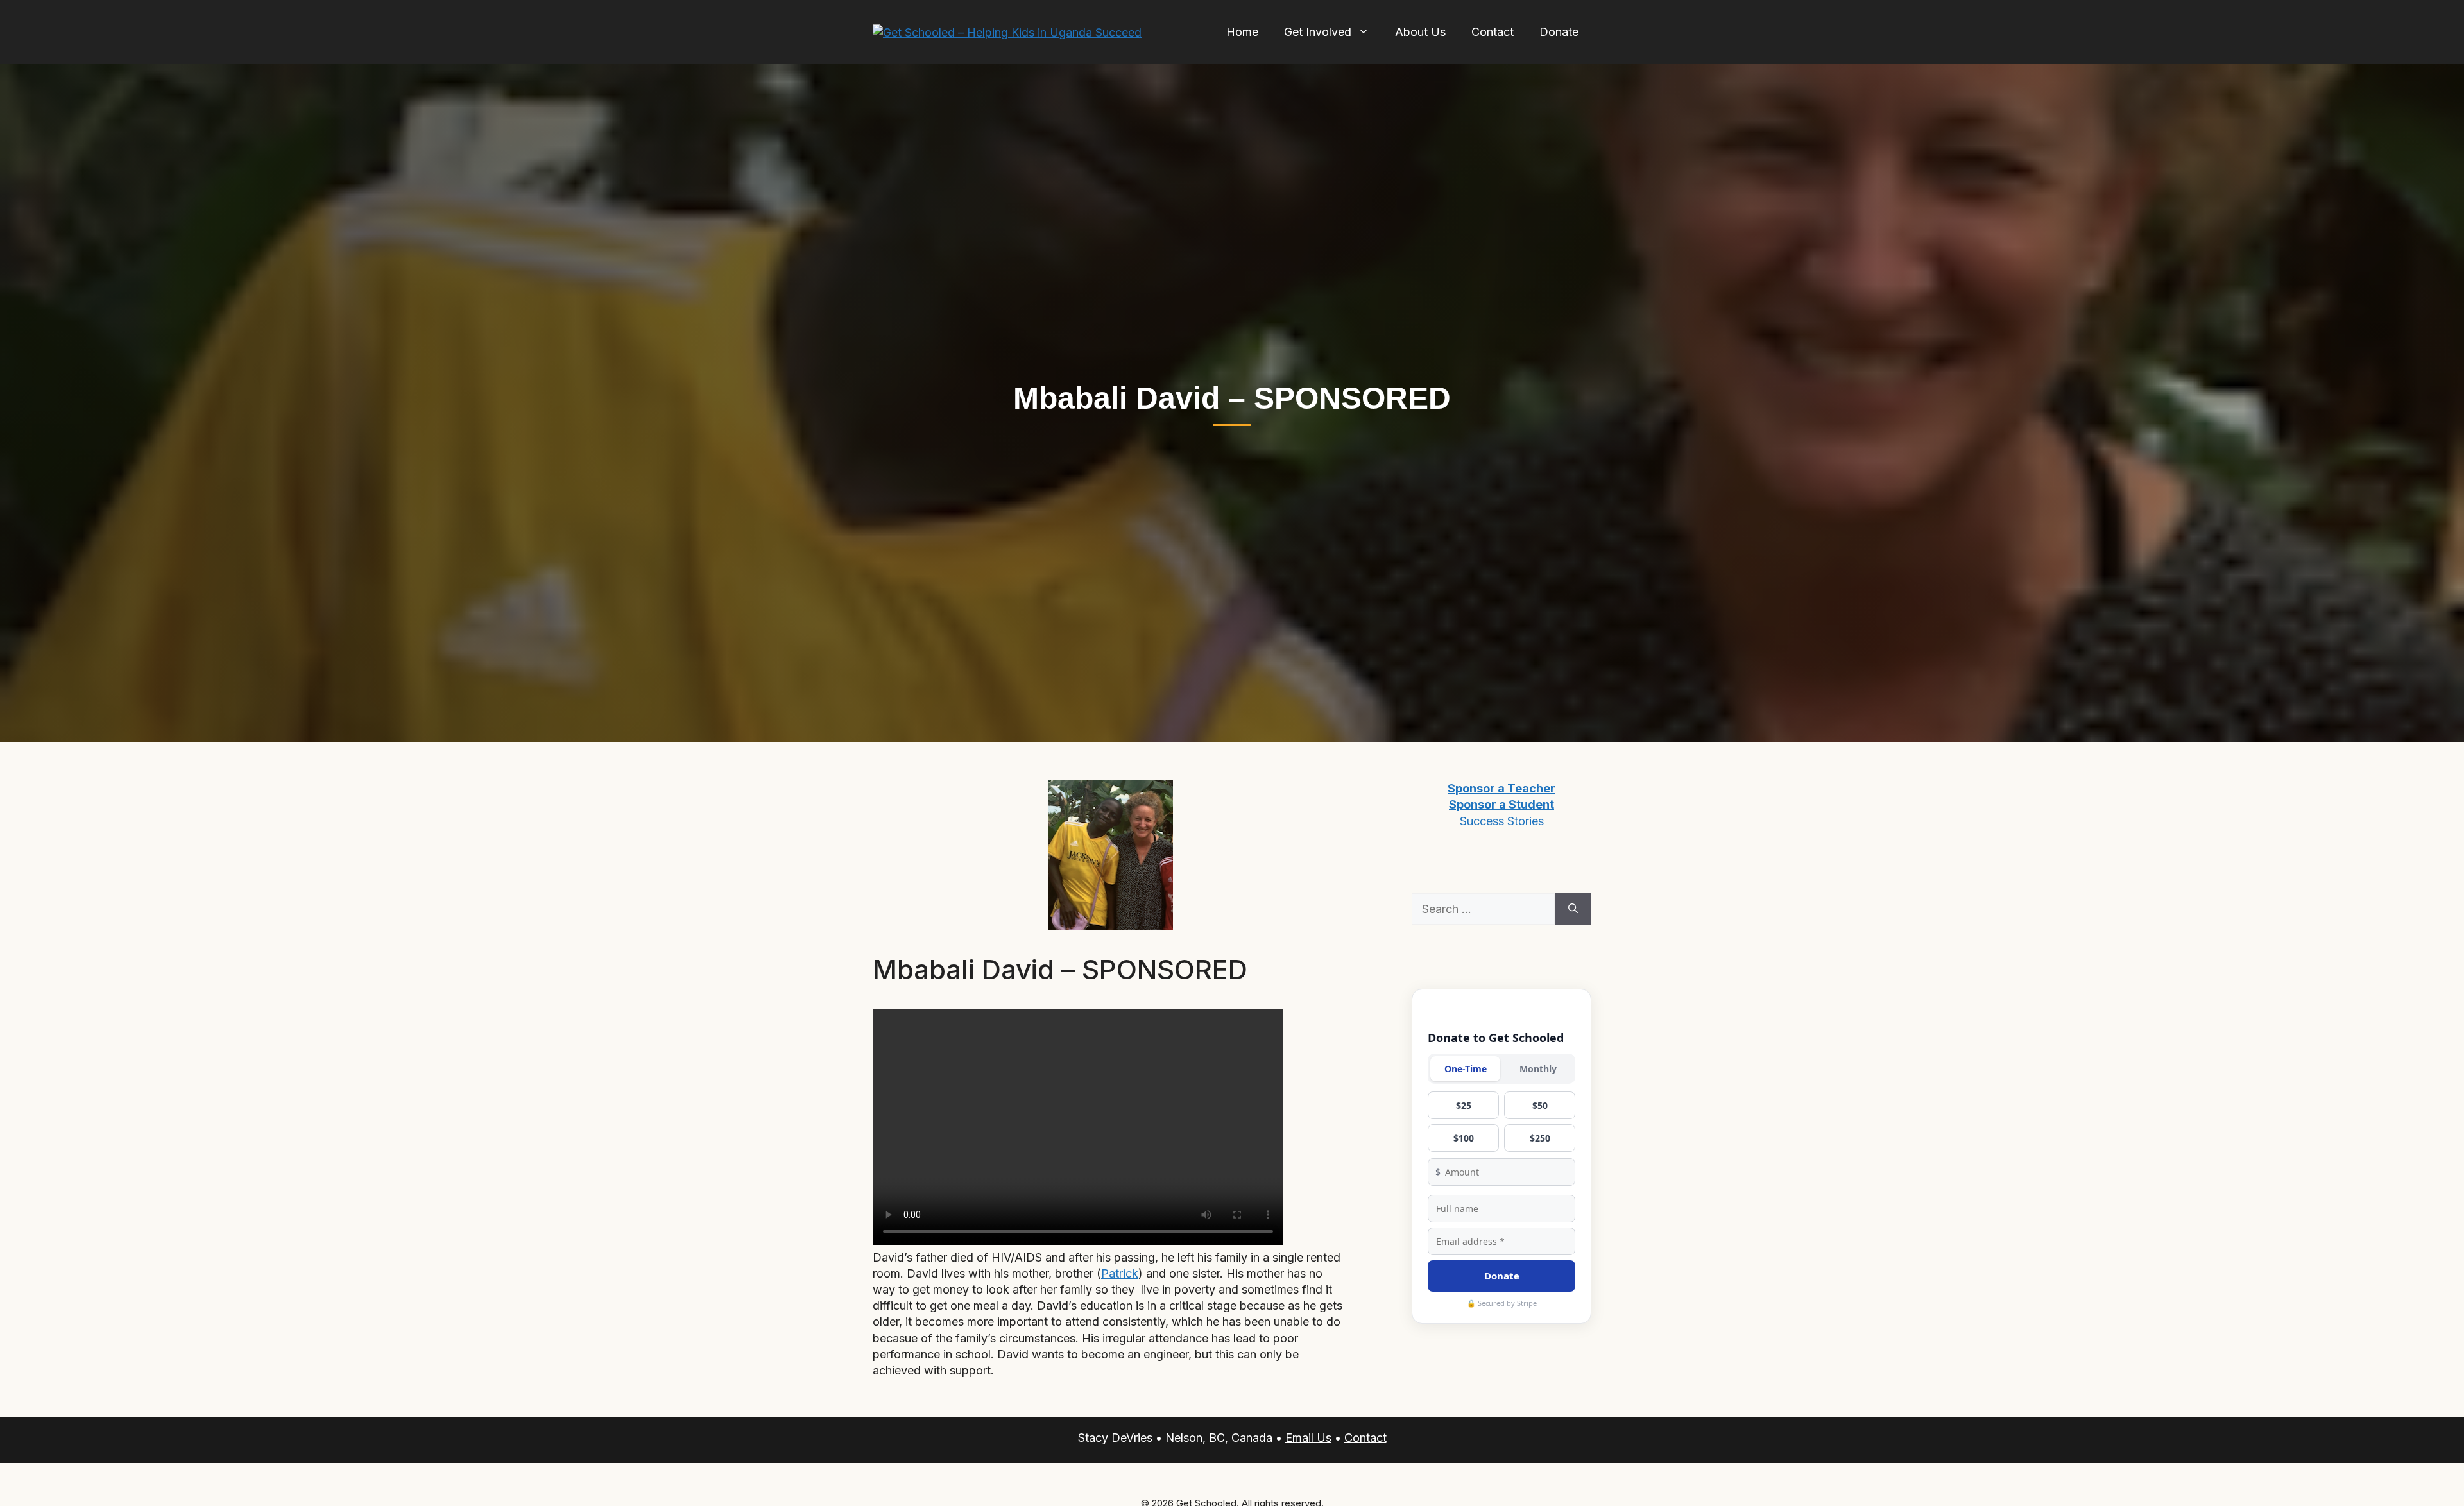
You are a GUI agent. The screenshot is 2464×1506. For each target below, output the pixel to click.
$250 (1540, 1138)
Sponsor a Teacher (1502, 788)
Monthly (1538, 1069)
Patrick (1120, 1273)
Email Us (1308, 1438)
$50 (1540, 1105)
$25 (1464, 1105)
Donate (1559, 32)
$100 (1464, 1138)
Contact (1493, 32)
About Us (1420, 32)
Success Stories (1502, 821)
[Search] (1573, 909)
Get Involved (1318, 32)
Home (1242, 32)
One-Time (1466, 1069)
